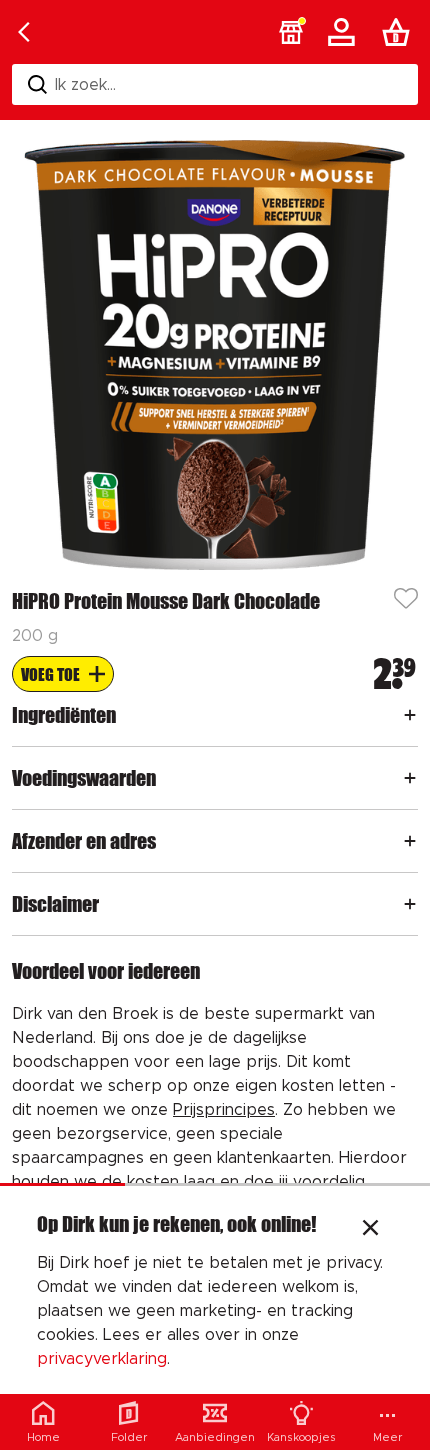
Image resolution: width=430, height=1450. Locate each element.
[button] (291, 32)
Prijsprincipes (224, 1110)
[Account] (345, 32)
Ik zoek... (85, 85)
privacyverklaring (102, 1359)
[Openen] (410, 715)
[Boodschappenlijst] (400, 32)
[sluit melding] (370, 1230)
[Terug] (24, 32)
